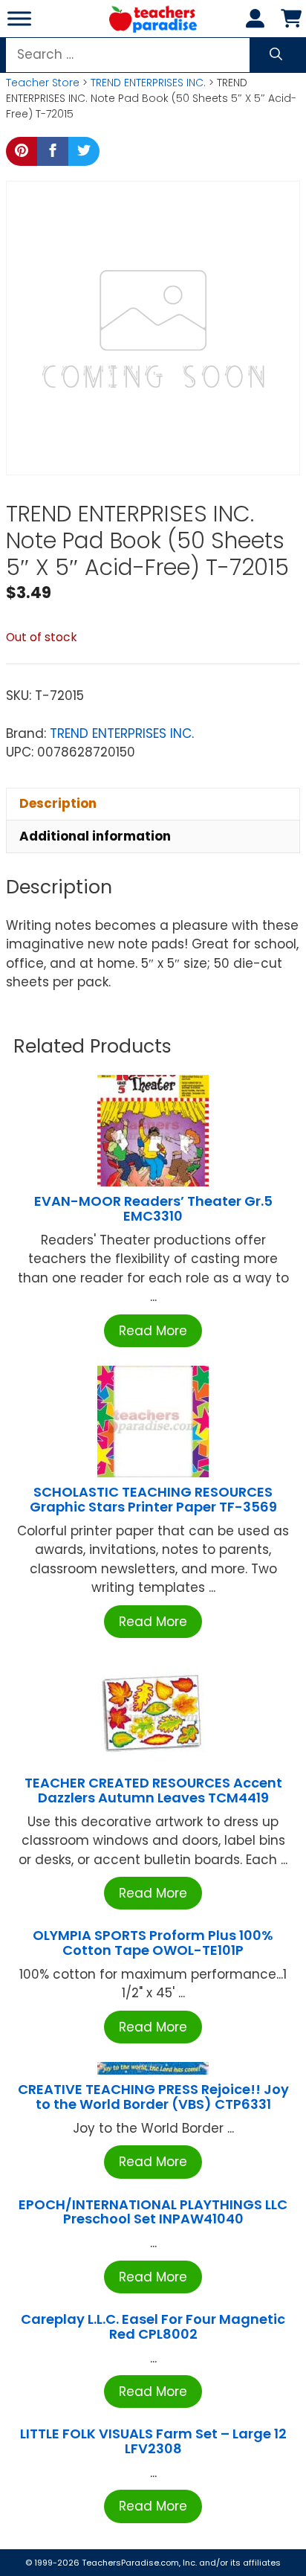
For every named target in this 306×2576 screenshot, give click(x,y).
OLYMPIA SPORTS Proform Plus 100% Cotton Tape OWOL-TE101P (153, 1943)
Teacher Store (43, 83)
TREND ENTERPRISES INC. (148, 83)
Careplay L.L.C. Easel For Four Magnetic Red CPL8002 (153, 2326)
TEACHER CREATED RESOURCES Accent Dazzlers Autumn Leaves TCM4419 (153, 1790)
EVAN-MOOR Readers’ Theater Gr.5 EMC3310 (153, 1208)
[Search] (276, 55)
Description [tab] (58, 803)
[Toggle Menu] (19, 18)
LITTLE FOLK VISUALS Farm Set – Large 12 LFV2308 (153, 2441)
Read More (153, 1331)
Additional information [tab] (95, 836)
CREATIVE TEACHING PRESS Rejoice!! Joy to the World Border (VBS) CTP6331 (153, 2097)
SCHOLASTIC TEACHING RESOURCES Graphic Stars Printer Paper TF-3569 (153, 1499)
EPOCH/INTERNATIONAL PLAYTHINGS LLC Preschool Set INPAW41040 (153, 2212)
